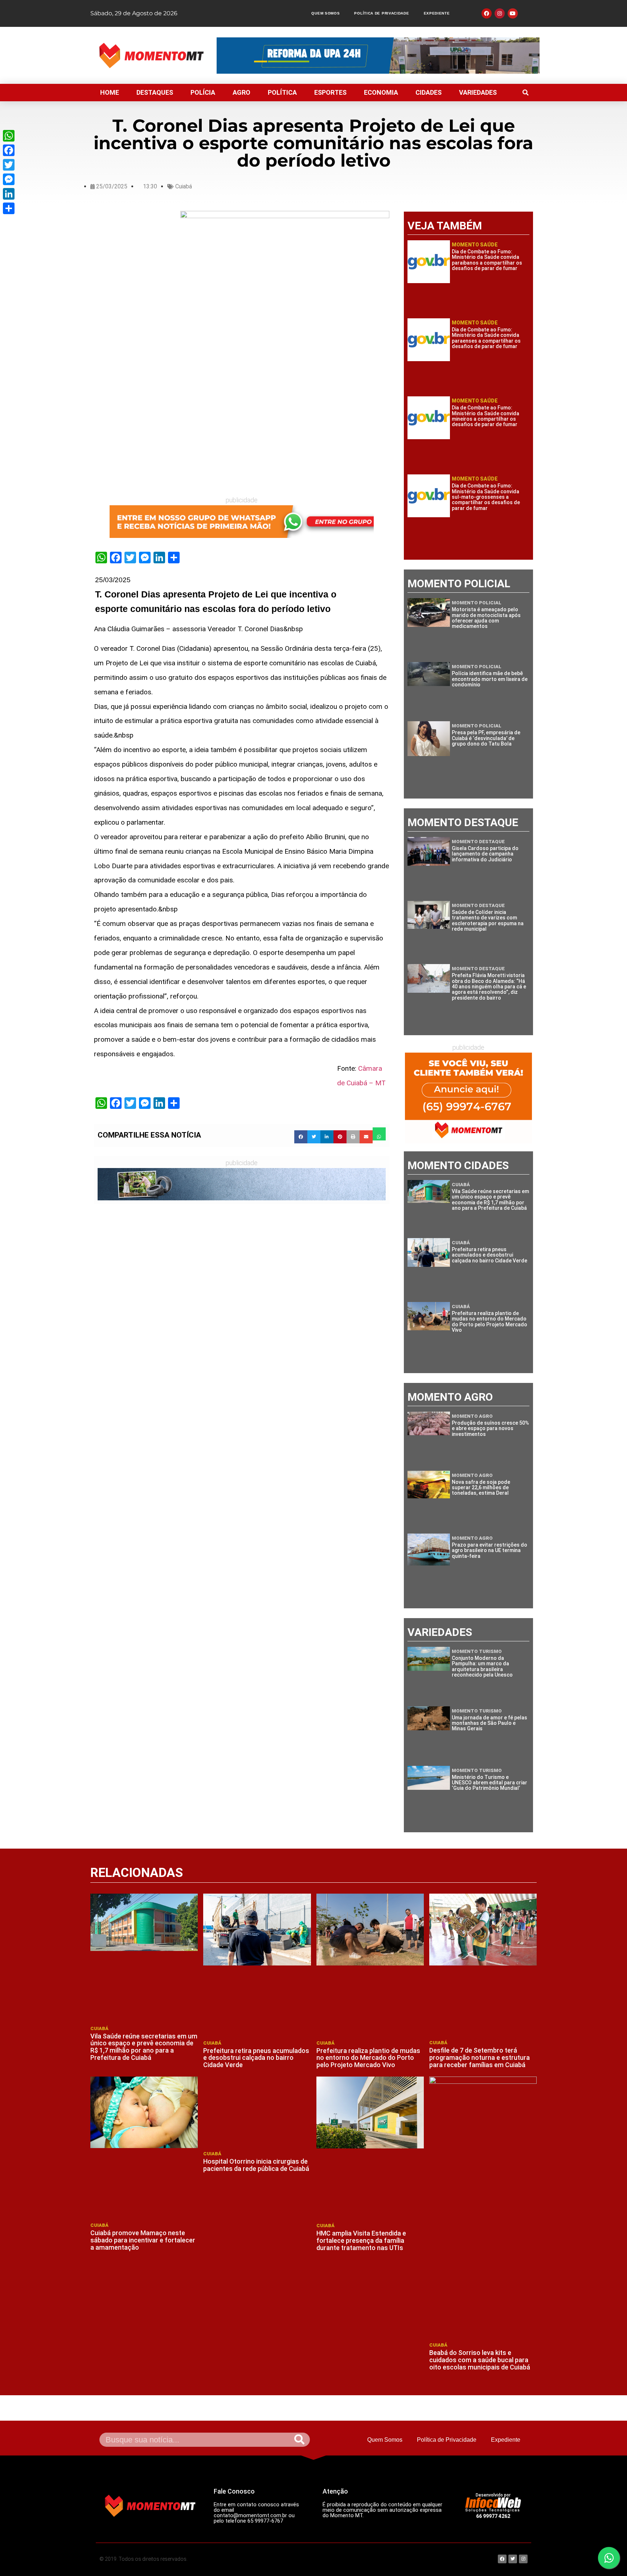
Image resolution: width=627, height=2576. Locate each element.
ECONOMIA (381, 92)
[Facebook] (9, 150)
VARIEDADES (478, 92)
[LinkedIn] (9, 194)
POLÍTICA (282, 92)
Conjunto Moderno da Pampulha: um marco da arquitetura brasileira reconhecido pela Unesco (482, 1666)
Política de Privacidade (382, 13)
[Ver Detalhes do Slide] (242, 522)
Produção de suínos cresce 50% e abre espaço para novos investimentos (490, 1428)
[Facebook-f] (487, 13)
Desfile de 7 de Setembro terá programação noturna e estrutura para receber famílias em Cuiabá (480, 2057)
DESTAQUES (155, 92)
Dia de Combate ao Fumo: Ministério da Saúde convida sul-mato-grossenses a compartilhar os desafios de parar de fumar (486, 497)
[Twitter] (9, 165)
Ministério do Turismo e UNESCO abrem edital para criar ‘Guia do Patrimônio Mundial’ (489, 1783)
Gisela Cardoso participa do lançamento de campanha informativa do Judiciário (485, 854)
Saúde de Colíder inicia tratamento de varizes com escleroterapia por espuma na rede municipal (488, 920)
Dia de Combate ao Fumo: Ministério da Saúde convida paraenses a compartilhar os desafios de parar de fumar (486, 338)
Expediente (437, 13)
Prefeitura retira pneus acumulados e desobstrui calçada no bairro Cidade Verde (489, 1255)
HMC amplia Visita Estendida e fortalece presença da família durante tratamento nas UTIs (361, 2240)
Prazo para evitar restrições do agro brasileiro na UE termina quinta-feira (489, 1550)
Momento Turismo (477, 1651)
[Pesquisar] (299, 2440)
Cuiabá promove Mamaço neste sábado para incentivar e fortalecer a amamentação (143, 2240)
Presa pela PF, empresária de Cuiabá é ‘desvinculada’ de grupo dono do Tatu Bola (486, 738)
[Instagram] (500, 13)
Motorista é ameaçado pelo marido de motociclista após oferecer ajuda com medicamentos (486, 618)
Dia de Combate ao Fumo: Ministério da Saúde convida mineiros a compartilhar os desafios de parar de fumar (485, 416)
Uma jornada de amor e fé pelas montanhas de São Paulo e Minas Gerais (489, 1723)
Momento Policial (477, 603)
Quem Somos (325, 13)
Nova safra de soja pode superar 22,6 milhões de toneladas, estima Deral (481, 1488)
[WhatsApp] (9, 136)
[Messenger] (9, 179)
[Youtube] (513, 13)
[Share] (9, 208)
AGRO (241, 92)
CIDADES (429, 92)
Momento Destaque (478, 842)
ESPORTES (330, 92)
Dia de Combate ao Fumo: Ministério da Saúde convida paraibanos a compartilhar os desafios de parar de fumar (487, 260)
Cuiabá (184, 186)
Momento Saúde (475, 245)
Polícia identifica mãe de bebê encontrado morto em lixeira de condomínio (490, 679)
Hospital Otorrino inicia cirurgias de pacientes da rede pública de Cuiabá (256, 2165)
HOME (110, 92)
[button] (525, 93)
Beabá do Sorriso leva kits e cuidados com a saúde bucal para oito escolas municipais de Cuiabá (480, 2360)
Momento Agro (472, 1416)
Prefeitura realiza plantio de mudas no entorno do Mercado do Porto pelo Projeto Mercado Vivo (489, 1322)
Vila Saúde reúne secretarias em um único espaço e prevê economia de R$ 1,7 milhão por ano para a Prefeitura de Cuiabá (490, 1200)
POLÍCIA (203, 92)
